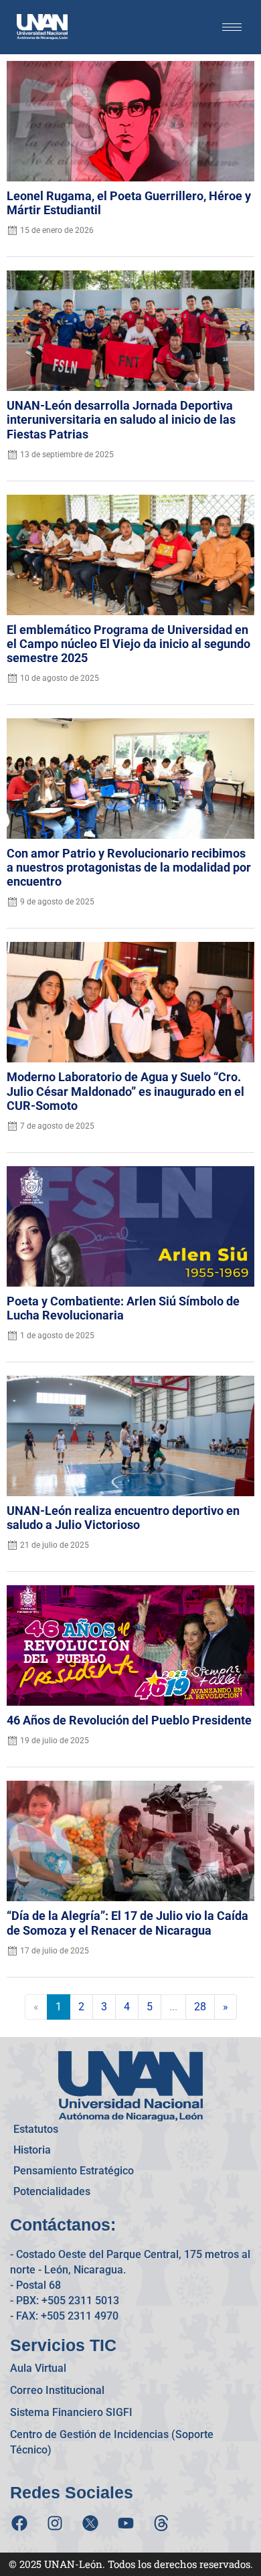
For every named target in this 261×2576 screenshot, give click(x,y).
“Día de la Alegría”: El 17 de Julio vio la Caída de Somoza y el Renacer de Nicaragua (127, 1923)
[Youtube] (126, 2523)
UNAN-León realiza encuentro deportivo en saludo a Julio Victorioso (123, 1518)
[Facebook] (19, 2523)
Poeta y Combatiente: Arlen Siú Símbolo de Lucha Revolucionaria (123, 1308)
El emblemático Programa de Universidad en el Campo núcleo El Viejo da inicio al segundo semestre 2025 (128, 644)
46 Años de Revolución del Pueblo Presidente (129, 1720)
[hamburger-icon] (232, 27)
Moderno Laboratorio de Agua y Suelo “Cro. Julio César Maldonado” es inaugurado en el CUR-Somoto (125, 1091)
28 (200, 2007)
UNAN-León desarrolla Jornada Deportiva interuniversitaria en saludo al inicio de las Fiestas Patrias (121, 420)
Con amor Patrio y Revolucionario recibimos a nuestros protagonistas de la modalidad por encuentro (129, 868)
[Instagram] (55, 2523)
